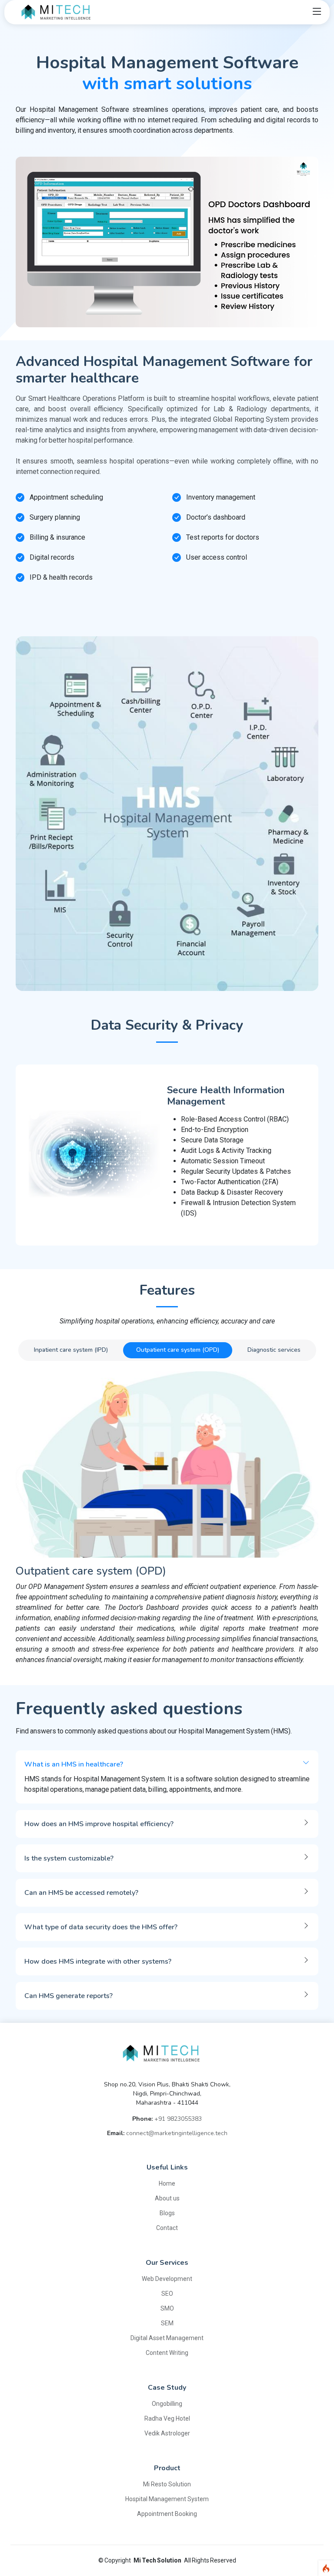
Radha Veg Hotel (167, 2418)
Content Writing (167, 2353)
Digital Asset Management (167, 2338)
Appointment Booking (167, 2514)
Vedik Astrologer (167, 2433)
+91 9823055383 (178, 2119)
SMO (167, 2308)
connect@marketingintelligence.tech (177, 2133)
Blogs (167, 2213)
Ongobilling (167, 2404)
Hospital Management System (167, 2499)
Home (167, 2183)
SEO (167, 2294)
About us (167, 2198)
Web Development (167, 2279)
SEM (167, 2323)
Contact (167, 2228)
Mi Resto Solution (167, 2484)
